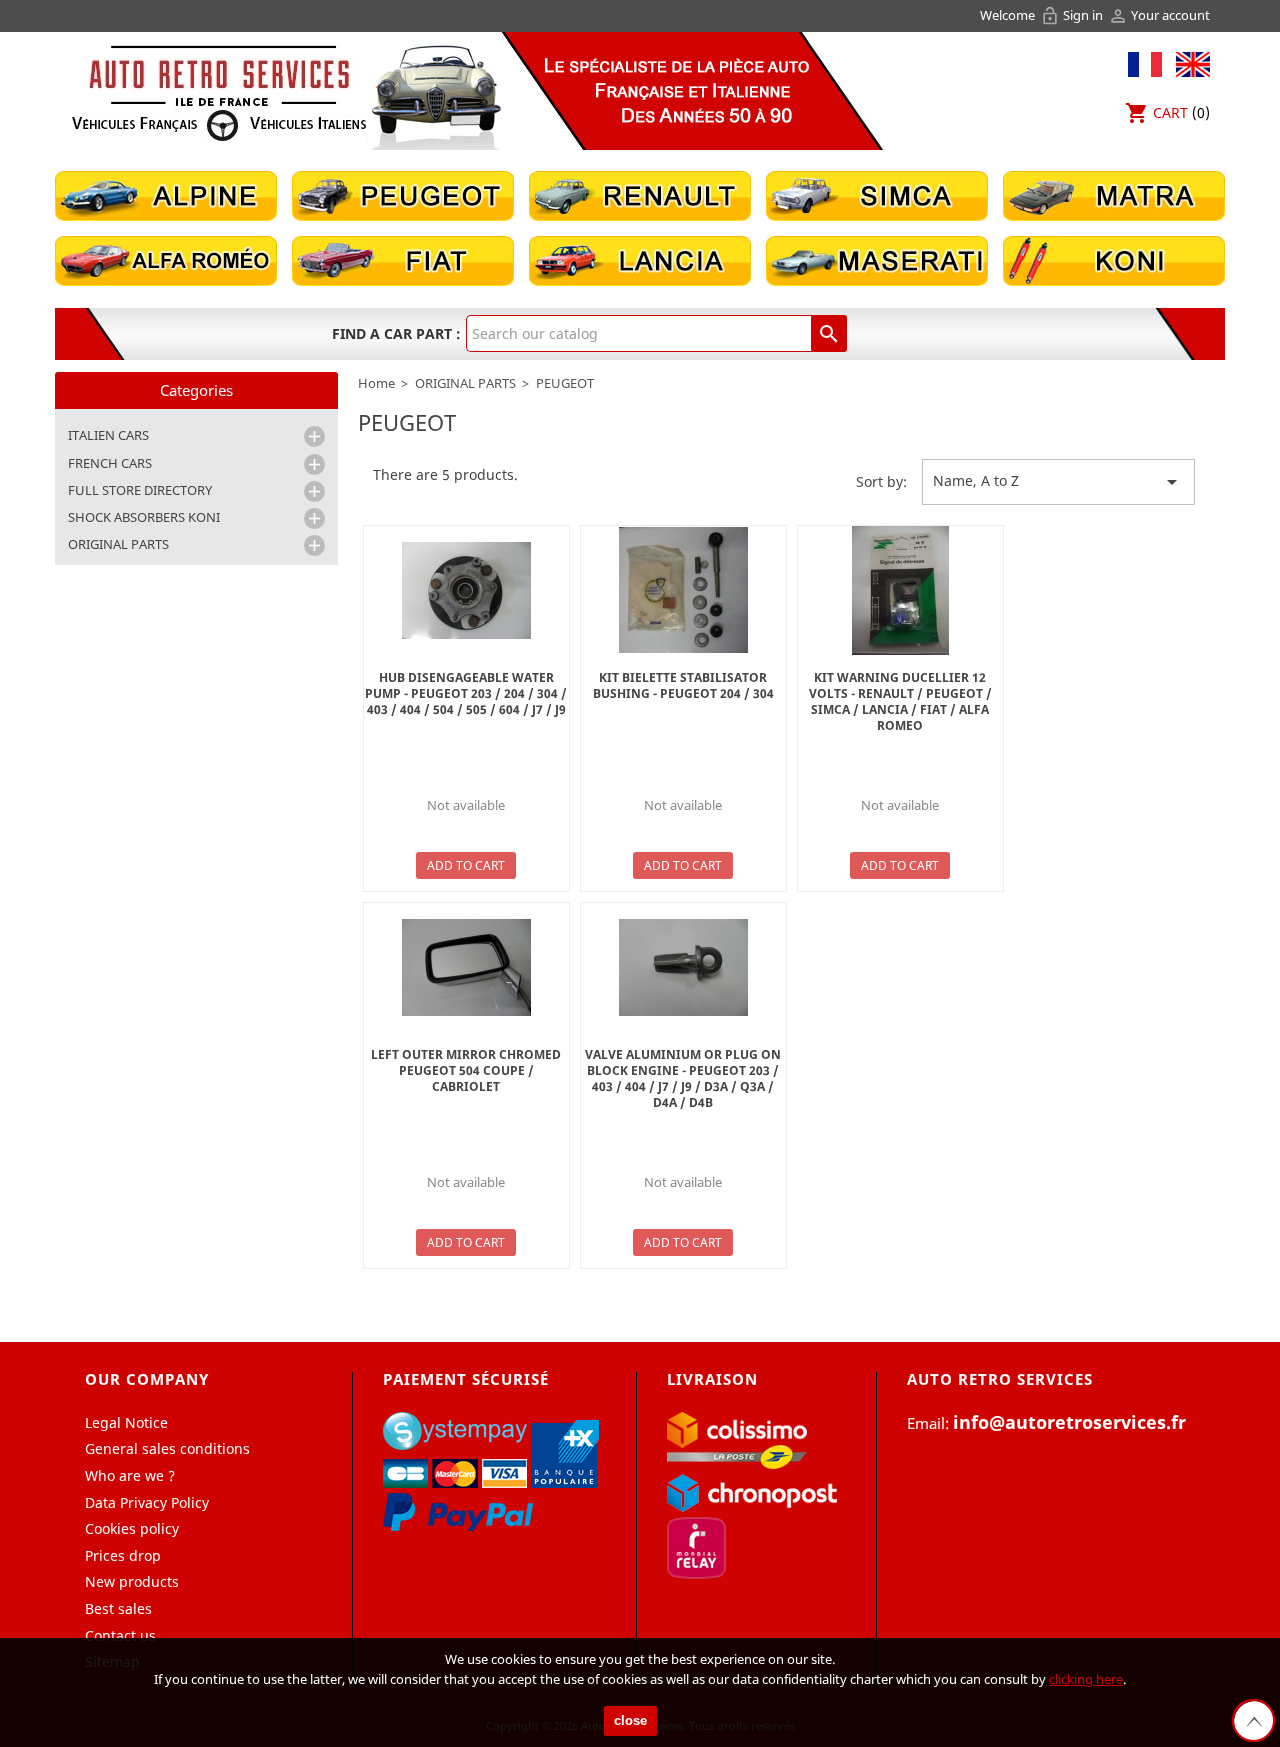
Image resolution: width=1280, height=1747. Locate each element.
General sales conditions (167, 1448)
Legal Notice (126, 1422)
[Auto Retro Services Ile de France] (219, 92)
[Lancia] (640, 259)
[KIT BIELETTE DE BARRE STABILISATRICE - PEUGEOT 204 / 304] (683, 590)
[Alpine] (166, 194)
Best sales (118, 1608)
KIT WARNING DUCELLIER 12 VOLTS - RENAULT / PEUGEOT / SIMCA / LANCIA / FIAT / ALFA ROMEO (900, 701)
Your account (1159, 15)
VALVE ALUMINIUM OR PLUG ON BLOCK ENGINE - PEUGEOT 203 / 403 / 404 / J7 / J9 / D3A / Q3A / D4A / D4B (683, 1078)
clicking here (1086, 1679)
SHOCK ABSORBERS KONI (144, 517)
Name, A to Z (1058, 482)
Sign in (1073, 15)
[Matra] (1114, 194)
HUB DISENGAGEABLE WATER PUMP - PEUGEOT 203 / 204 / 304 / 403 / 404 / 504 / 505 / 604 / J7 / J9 (466, 693)
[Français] (1145, 62)
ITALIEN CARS (108, 435)
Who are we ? (130, 1475)
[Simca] (877, 194)
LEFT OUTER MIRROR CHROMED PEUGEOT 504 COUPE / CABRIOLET (466, 1070)
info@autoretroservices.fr (1069, 1422)
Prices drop (123, 1555)
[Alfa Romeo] (166, 259)
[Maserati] (877, 259)
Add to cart (466, 865)
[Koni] (1114, 259)
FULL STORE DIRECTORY (140, 490)
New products (132, 1581)
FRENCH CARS (110, 463)
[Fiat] (403, 259)
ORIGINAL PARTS (118, 544)
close (630, 1720)
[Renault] (640, 194)
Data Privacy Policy (147, 1502)
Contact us (120, 1635)
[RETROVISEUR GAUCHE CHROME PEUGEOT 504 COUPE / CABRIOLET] (466, 967)
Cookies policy (132, 1528)
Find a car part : (396, 333)
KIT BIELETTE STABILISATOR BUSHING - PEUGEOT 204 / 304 (683, 685)
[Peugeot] (403, 194)
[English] (1188, 62)
